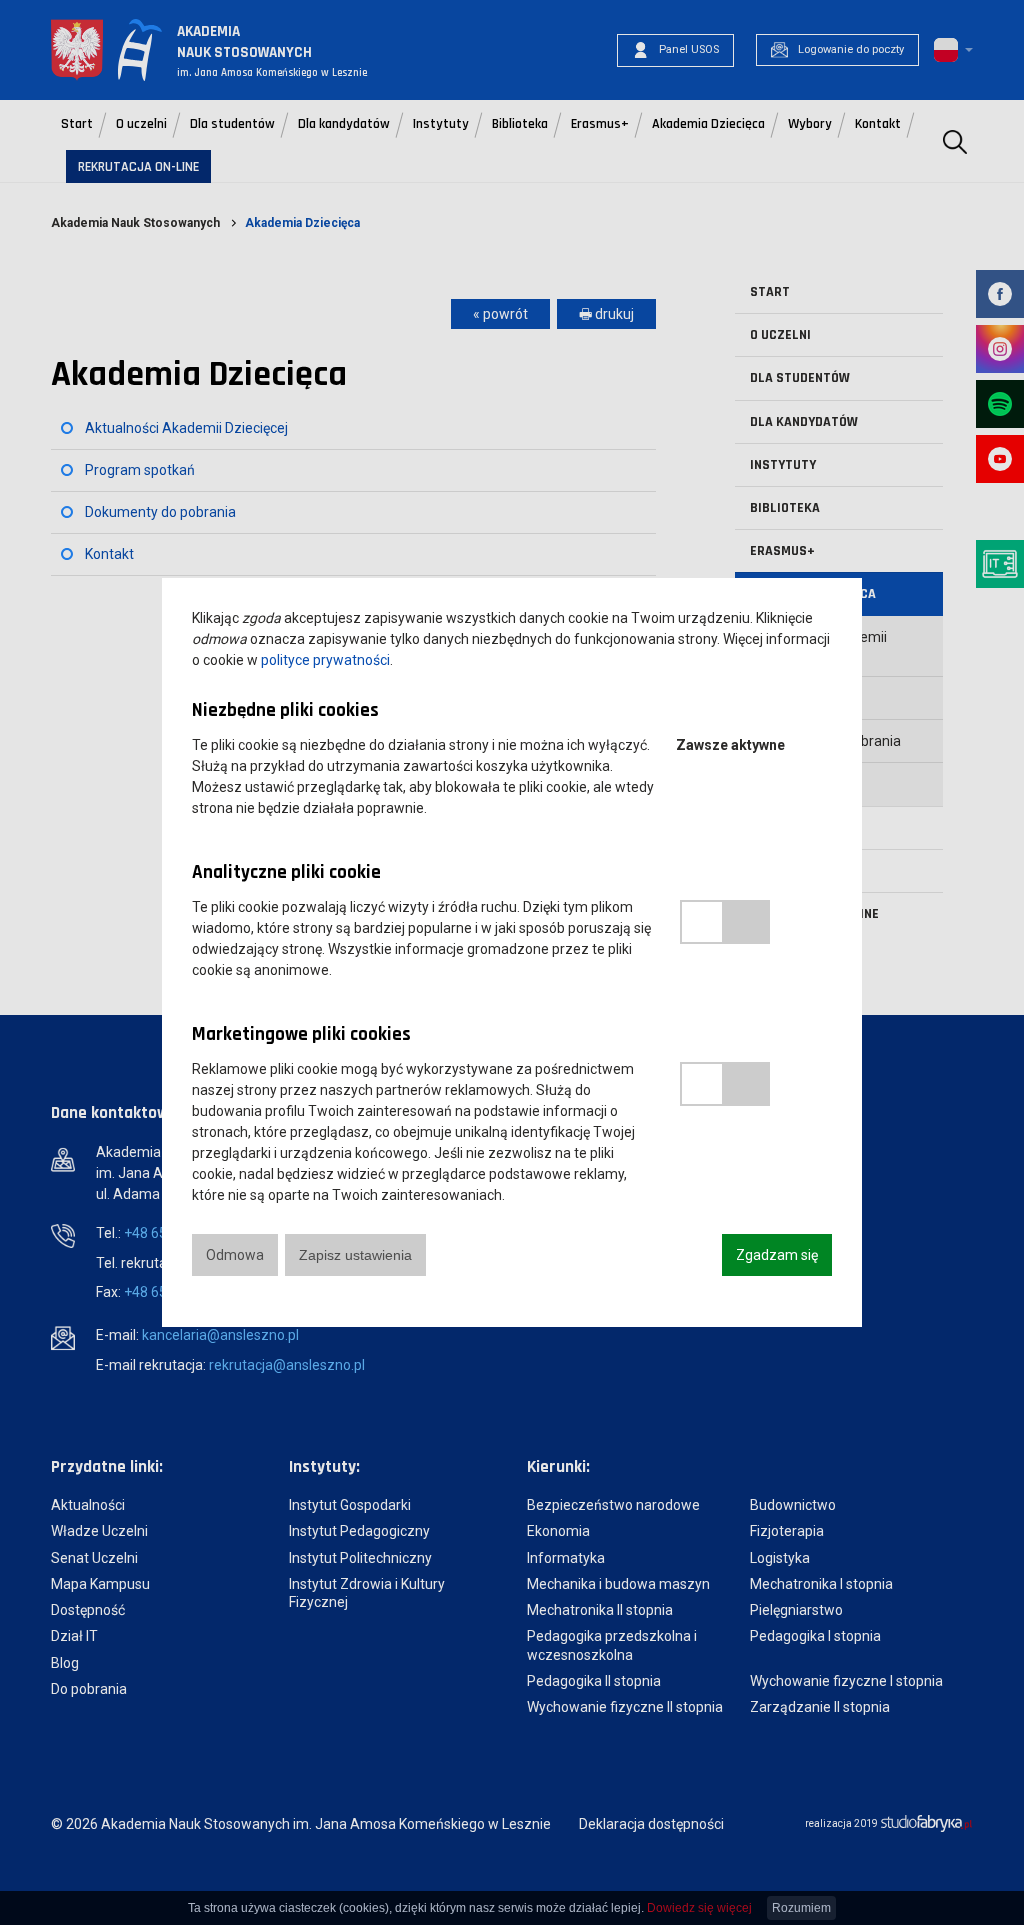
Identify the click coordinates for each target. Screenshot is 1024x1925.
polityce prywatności (325, 660)
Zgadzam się (777, 1255)
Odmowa (235, 1255)
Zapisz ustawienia (355, 1255)
